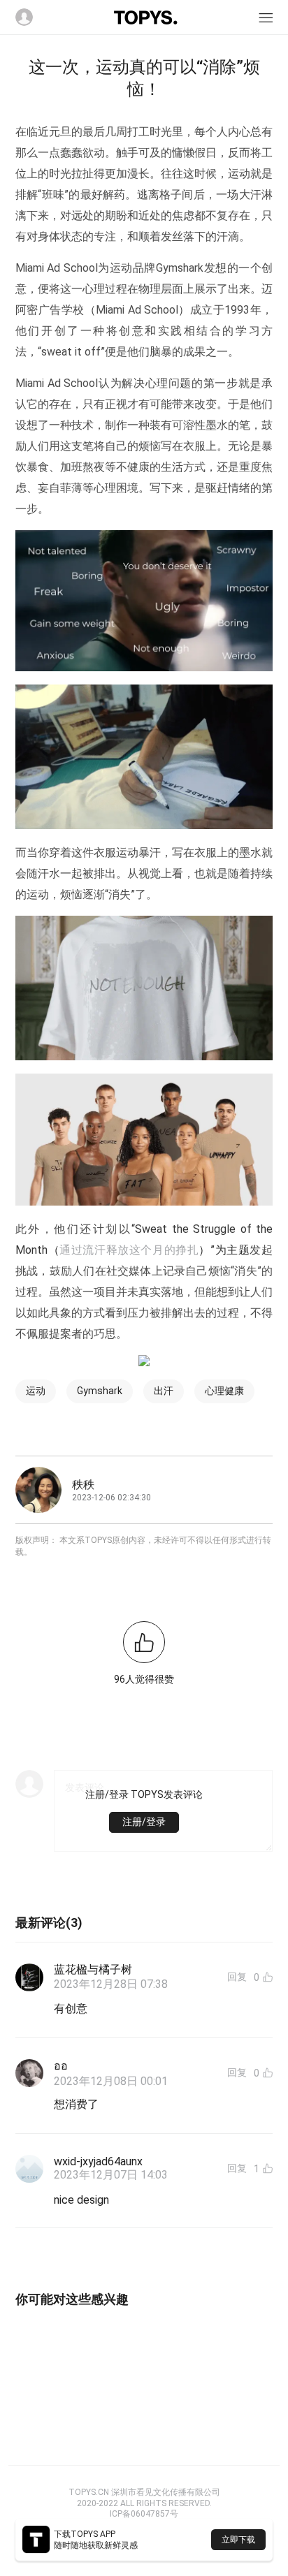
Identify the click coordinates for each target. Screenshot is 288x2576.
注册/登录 (144, 1822)
